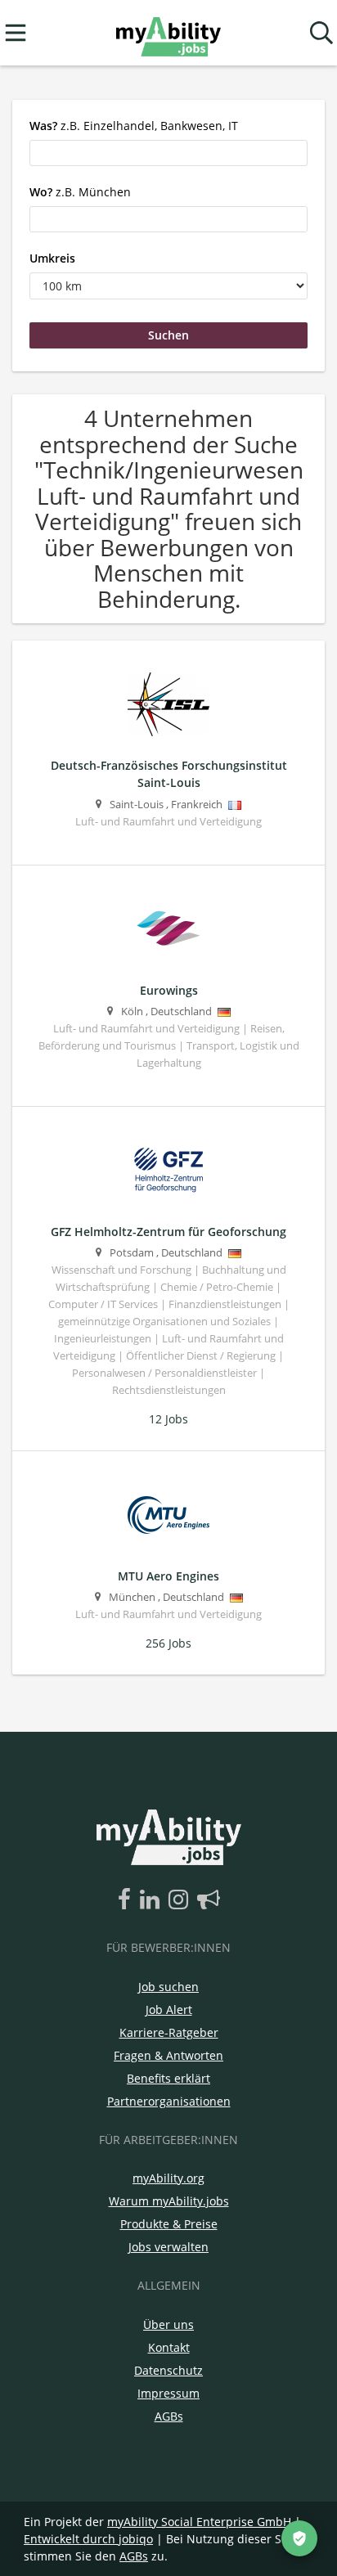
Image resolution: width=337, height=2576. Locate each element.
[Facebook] (127, 1900)
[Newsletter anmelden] (209, 1900)
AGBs (169, 2416)
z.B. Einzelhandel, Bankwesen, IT (134, 126)
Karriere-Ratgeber (169, 2032)
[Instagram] (181, 1900)
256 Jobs (168, 1643)
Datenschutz (168, 2370)
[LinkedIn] (153, 1900)
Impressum (168, 2393)
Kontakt (169, 2347)
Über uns (168, 2324)
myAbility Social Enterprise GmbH (199, 2522)
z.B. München (80, 192)
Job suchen (168, 1987)
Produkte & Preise (169, 2224)
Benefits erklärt (168, 2078)
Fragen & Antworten (168, 2055)
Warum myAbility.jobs (169, 2201)
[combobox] (168, 153)
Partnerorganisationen (169, 2101)
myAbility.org (168, 2178)
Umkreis (52, 258)
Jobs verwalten (168, 2247)
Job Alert (169, 2010)
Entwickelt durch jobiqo (88, 2539)
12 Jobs (168, 1419)
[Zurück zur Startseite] (168, 33)
